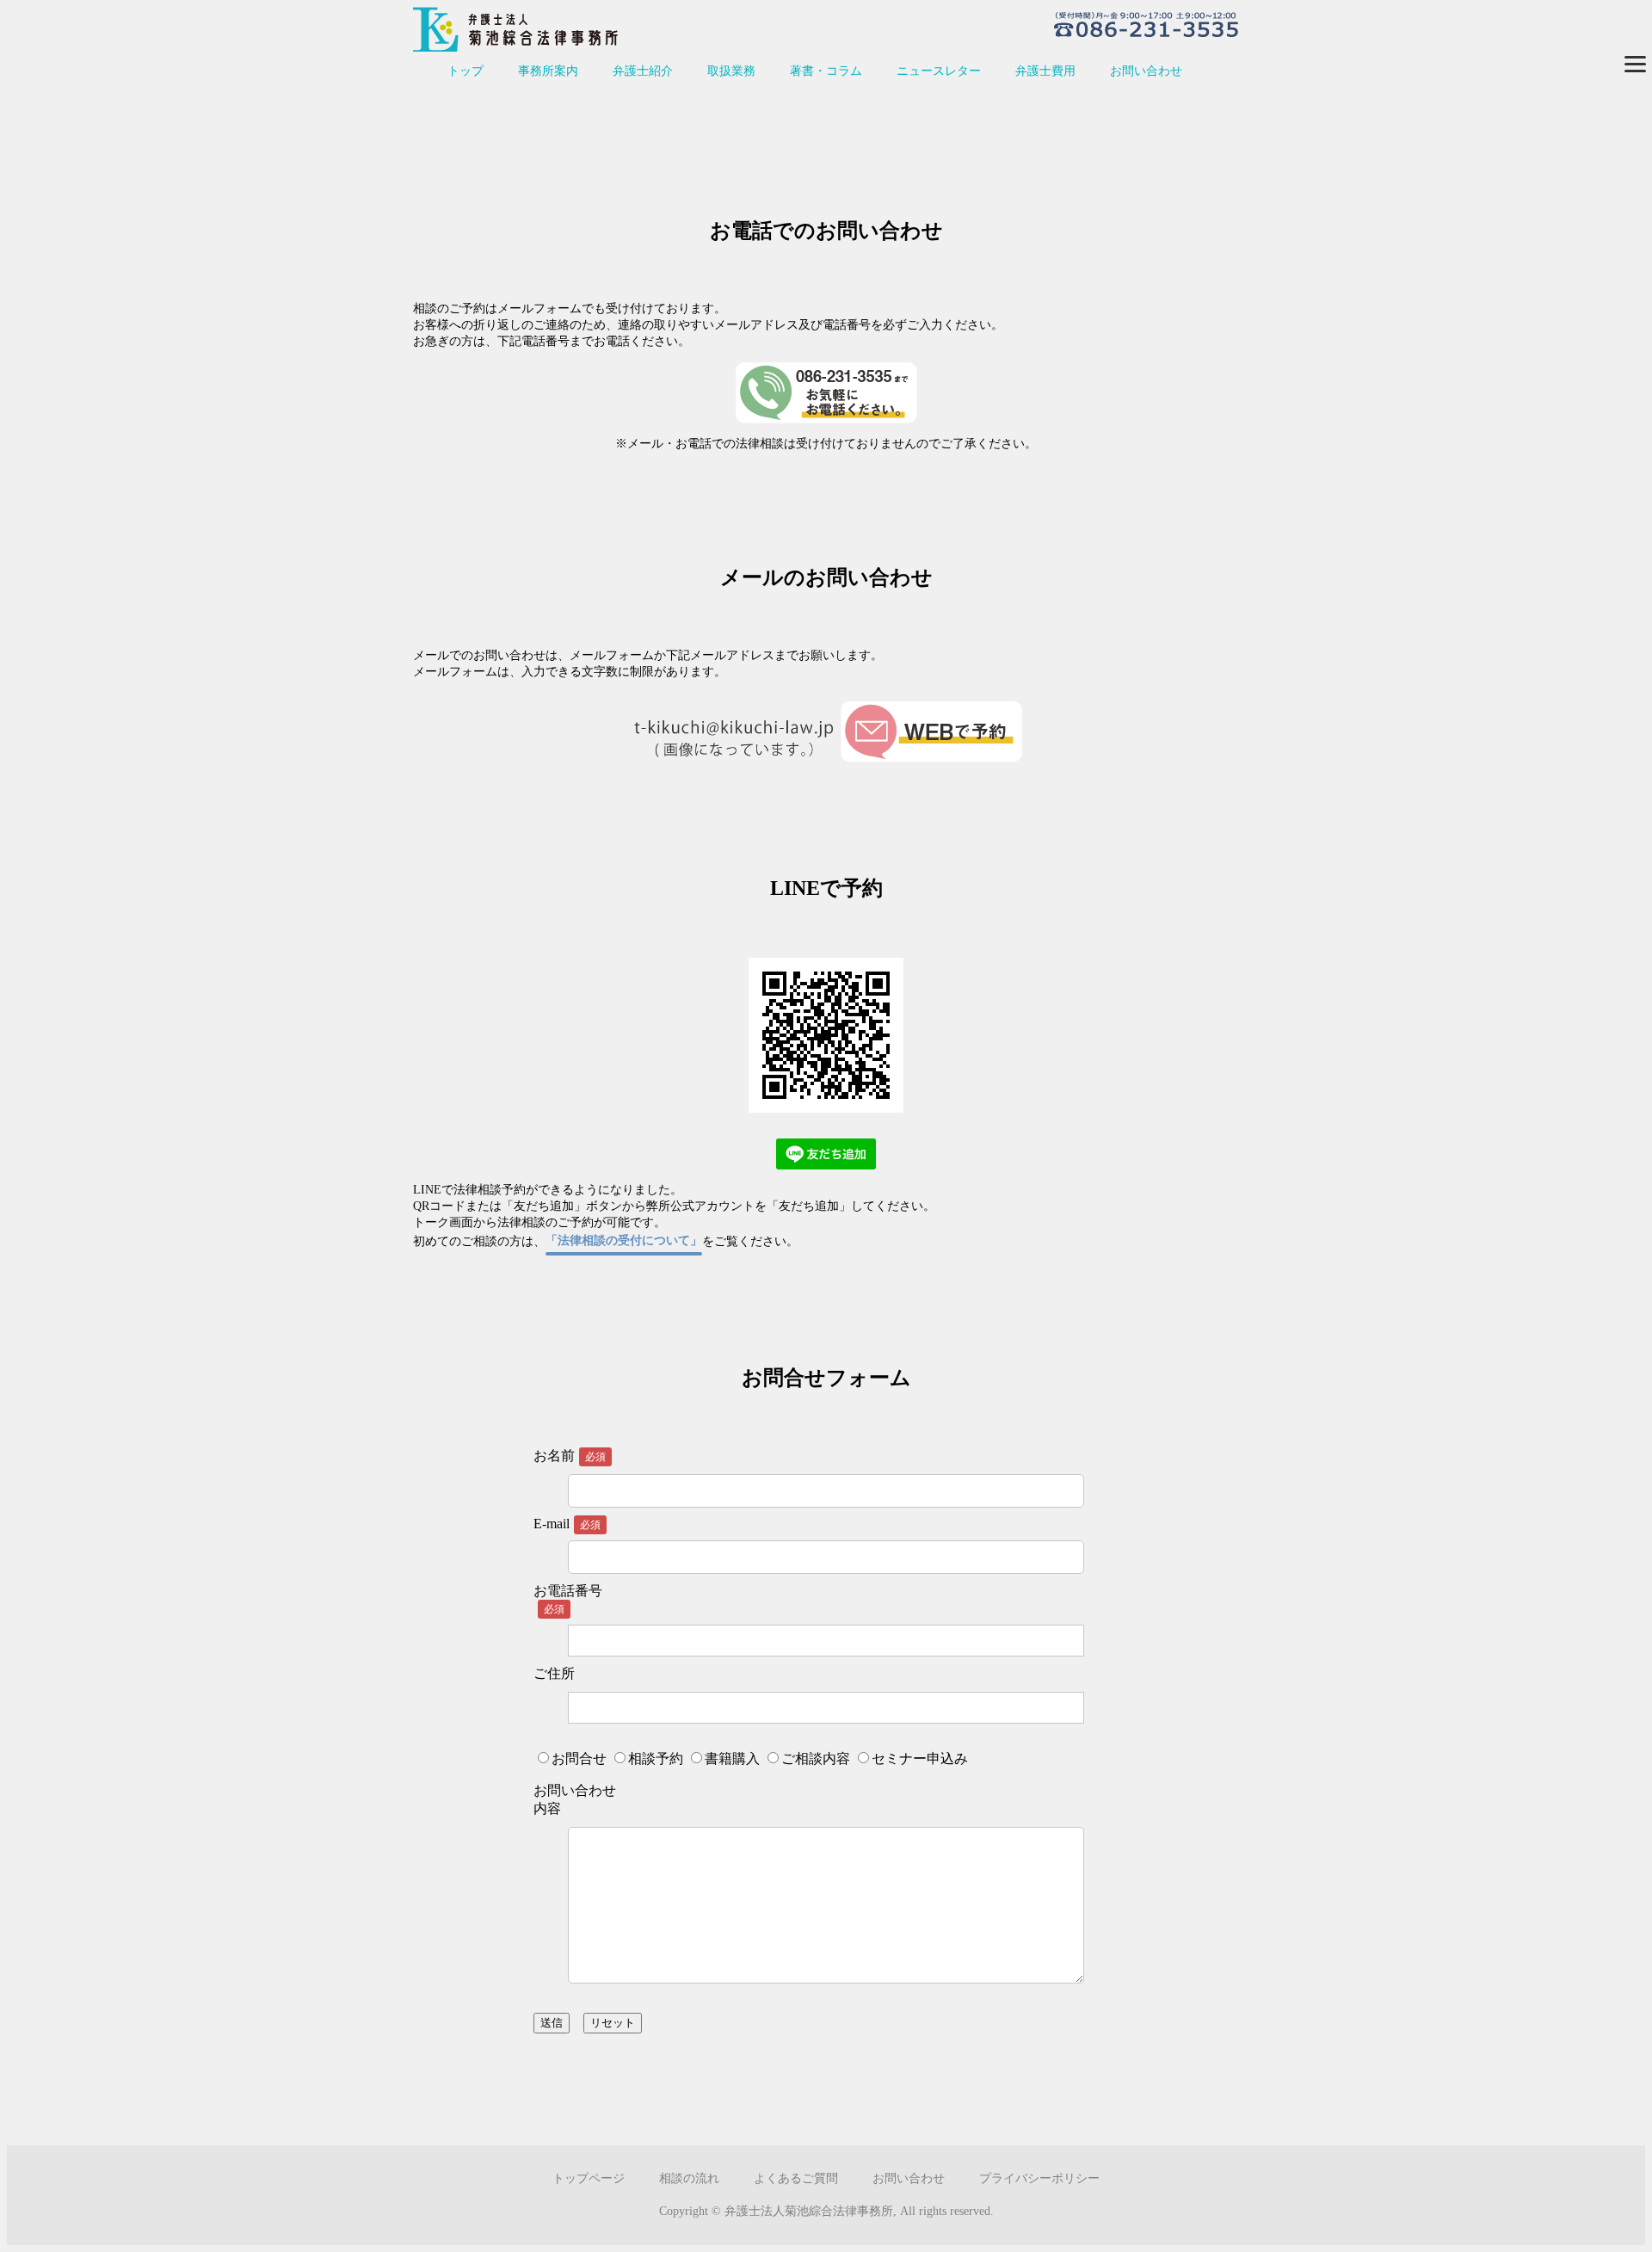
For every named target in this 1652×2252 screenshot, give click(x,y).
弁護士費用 (1045, 71)
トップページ (589, 2178)
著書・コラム (826, 71)
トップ (465, 71)
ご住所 (554, 1673)
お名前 (554, 1456)
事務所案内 (548, 71)
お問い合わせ (1146, 71)
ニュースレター (939, 71)
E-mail (567, 1524)
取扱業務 (731, 71)
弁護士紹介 (643, 71)
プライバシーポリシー (1039, 2178)
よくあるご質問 (796, 2178)
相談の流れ (689, 2178)
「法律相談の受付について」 (624, 1240)
